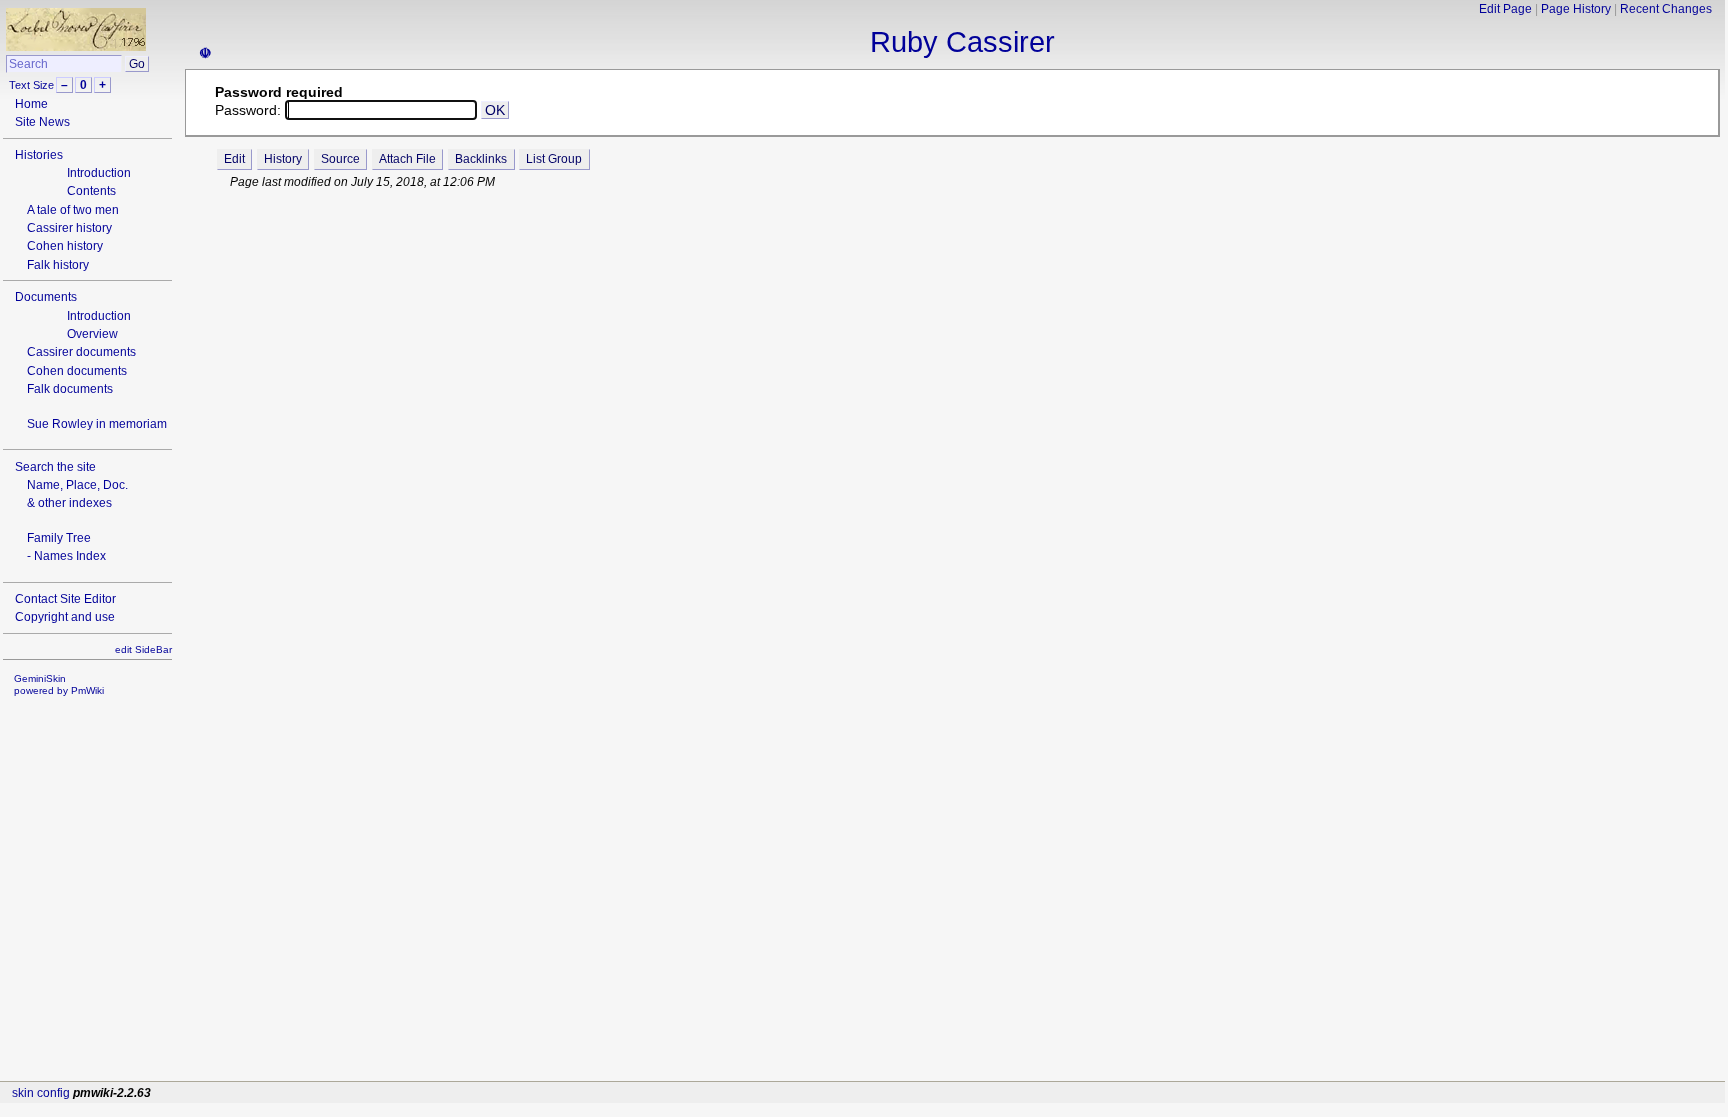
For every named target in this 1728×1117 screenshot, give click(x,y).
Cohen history (65, 246)
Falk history (58, 265)
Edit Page (1505, 9)
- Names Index (66, 556)
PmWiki (87, 690)
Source (340, 159)
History (283, 159)
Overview (92, 334)
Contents (91, 191)
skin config (41, 1093)
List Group (554, 159)
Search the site (55, 467)
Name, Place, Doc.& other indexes (77, 494)
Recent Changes (1666, 9)
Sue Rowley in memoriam (97, 424)
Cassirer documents (81, 352)
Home (31, 104)
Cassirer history (69, 228)
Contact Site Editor (65, 599)
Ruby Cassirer (962, 42)
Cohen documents (77, 371)
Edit (234, 159)
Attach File (407, 159)
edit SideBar (143, 649)
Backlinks (481, 159)
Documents (46, 297)
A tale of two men (73, 210)
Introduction (99, 173)
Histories (39, 155)
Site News (42, 122)
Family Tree (59, 538)
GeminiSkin (40, 678)
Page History (1576, 9)
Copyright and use (65, 617)
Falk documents (70, 389)
